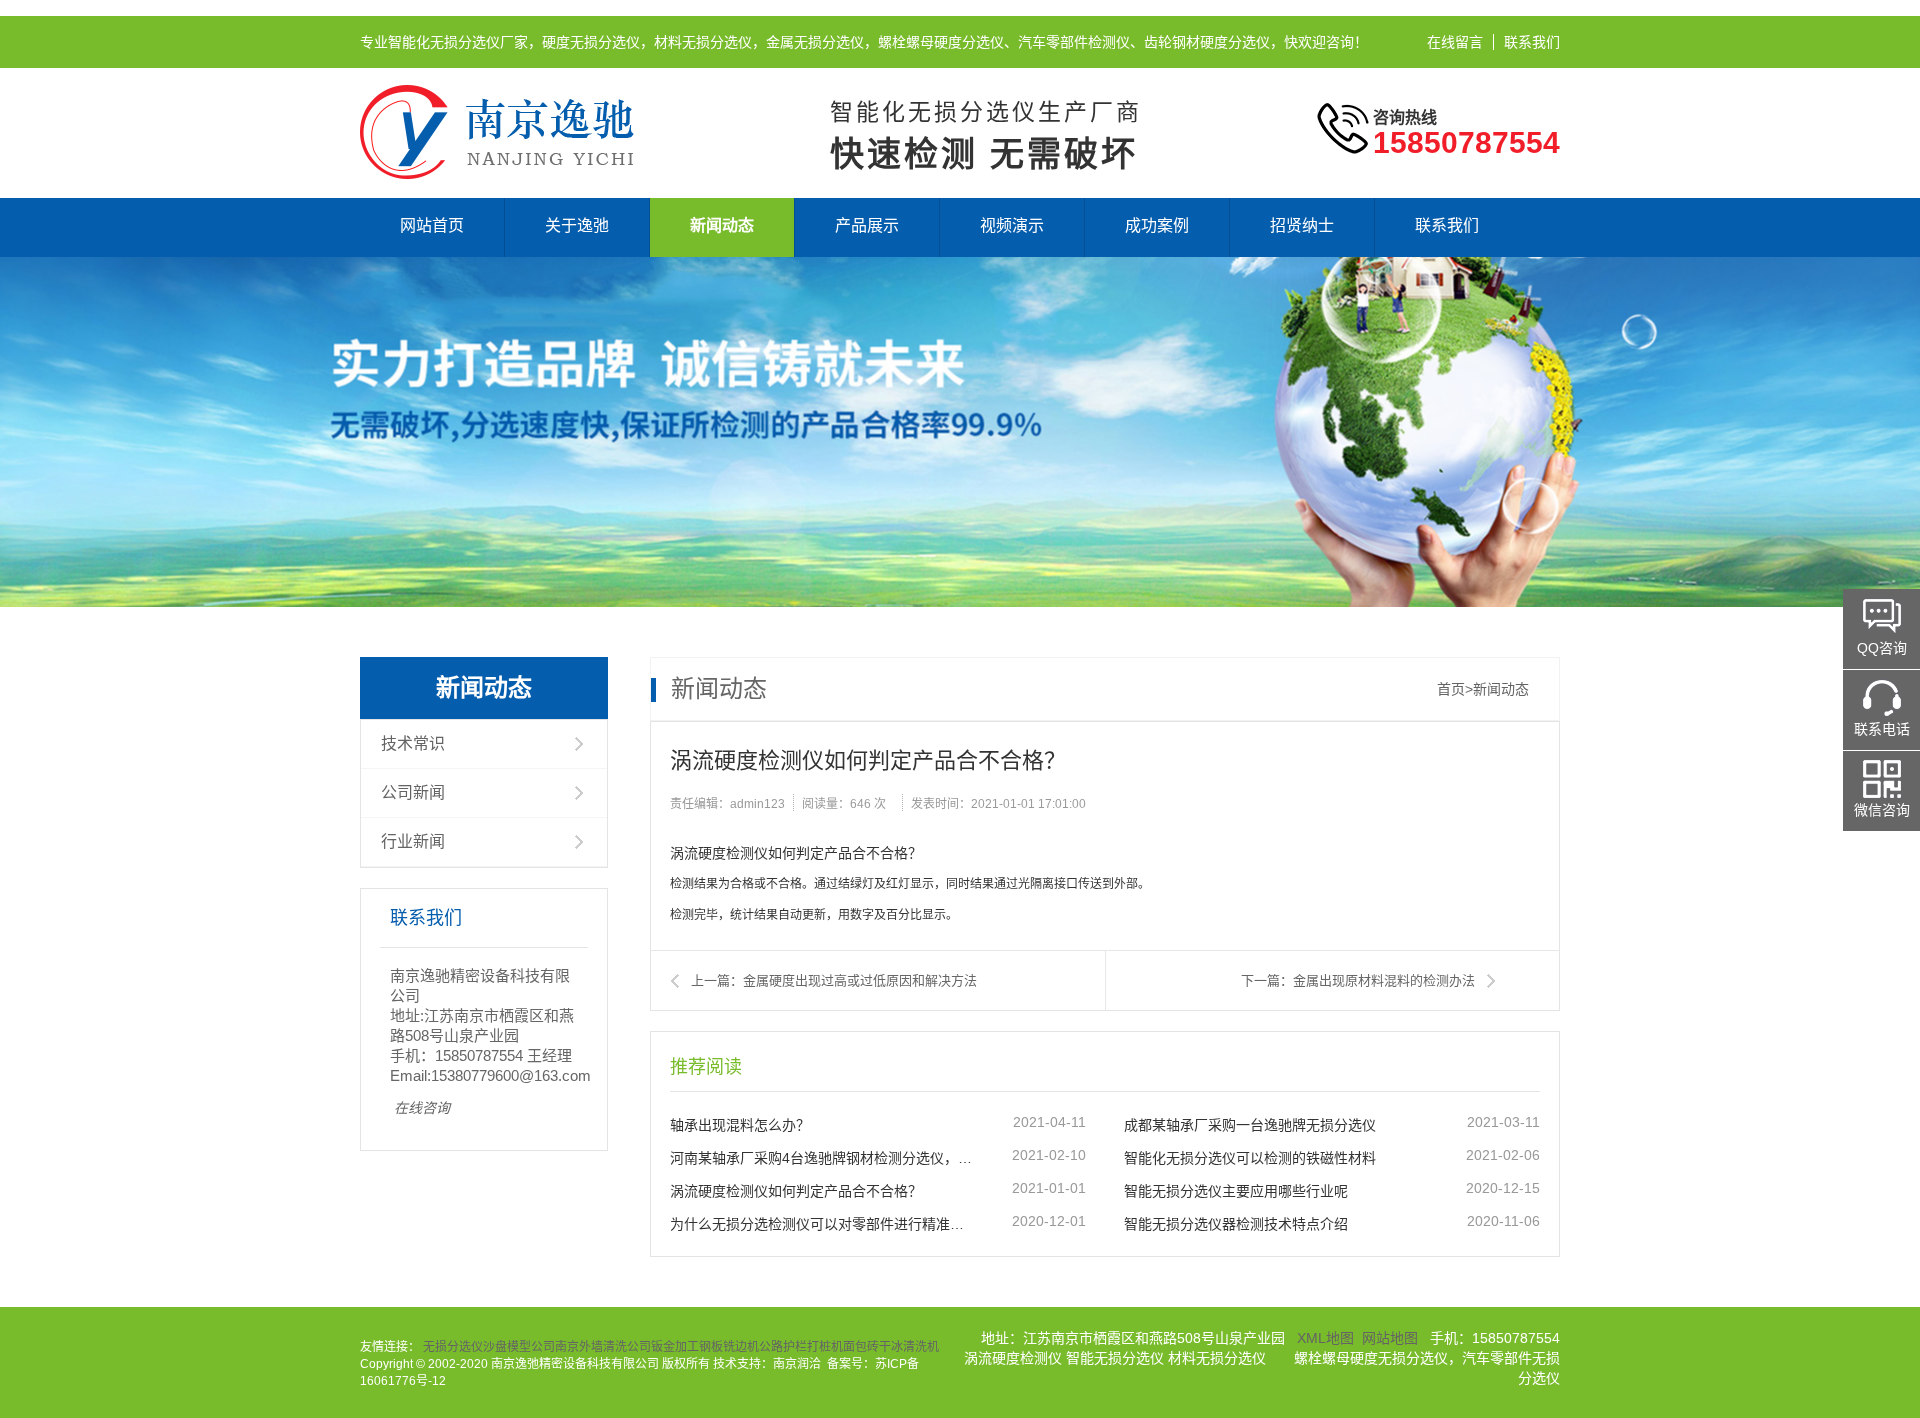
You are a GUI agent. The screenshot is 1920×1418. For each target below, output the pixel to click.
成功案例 (1157, 225)
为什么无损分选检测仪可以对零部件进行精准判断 (821, 1224)
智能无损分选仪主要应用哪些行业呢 (1236, 1191)
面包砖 (861, 1347)
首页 (1451, 689)
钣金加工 (675, 1347)
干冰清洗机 (909, 1347)
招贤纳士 (1302, 225)
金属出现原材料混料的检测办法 (1384, 980)
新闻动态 (722, 225)
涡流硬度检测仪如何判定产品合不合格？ (796, 1191)
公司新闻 (413, 792)
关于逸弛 (577, 225)
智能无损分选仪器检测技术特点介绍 (1236, 1224)
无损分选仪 (453, 1347)
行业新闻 (413, 841)
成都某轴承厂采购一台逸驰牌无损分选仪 (1250, 1125)
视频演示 (1012, 225)
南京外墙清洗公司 (603, 1347)
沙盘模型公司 (519, 1347)
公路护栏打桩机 (801, 1347)
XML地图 (1325, 1338)
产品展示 (867, 225)
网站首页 (432, 225)
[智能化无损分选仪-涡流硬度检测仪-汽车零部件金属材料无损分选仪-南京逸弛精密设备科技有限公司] (497, 93)
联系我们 (1532, 42)
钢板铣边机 (729, 1347)
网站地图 (1390, 1338)
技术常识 (413, 743)
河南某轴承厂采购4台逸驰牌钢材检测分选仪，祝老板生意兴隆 (821, 1158)
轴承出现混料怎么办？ (740, 1125)
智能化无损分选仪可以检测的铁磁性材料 (1250, 1158)
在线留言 (1455, 42)
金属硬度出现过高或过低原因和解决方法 (860, 980)
